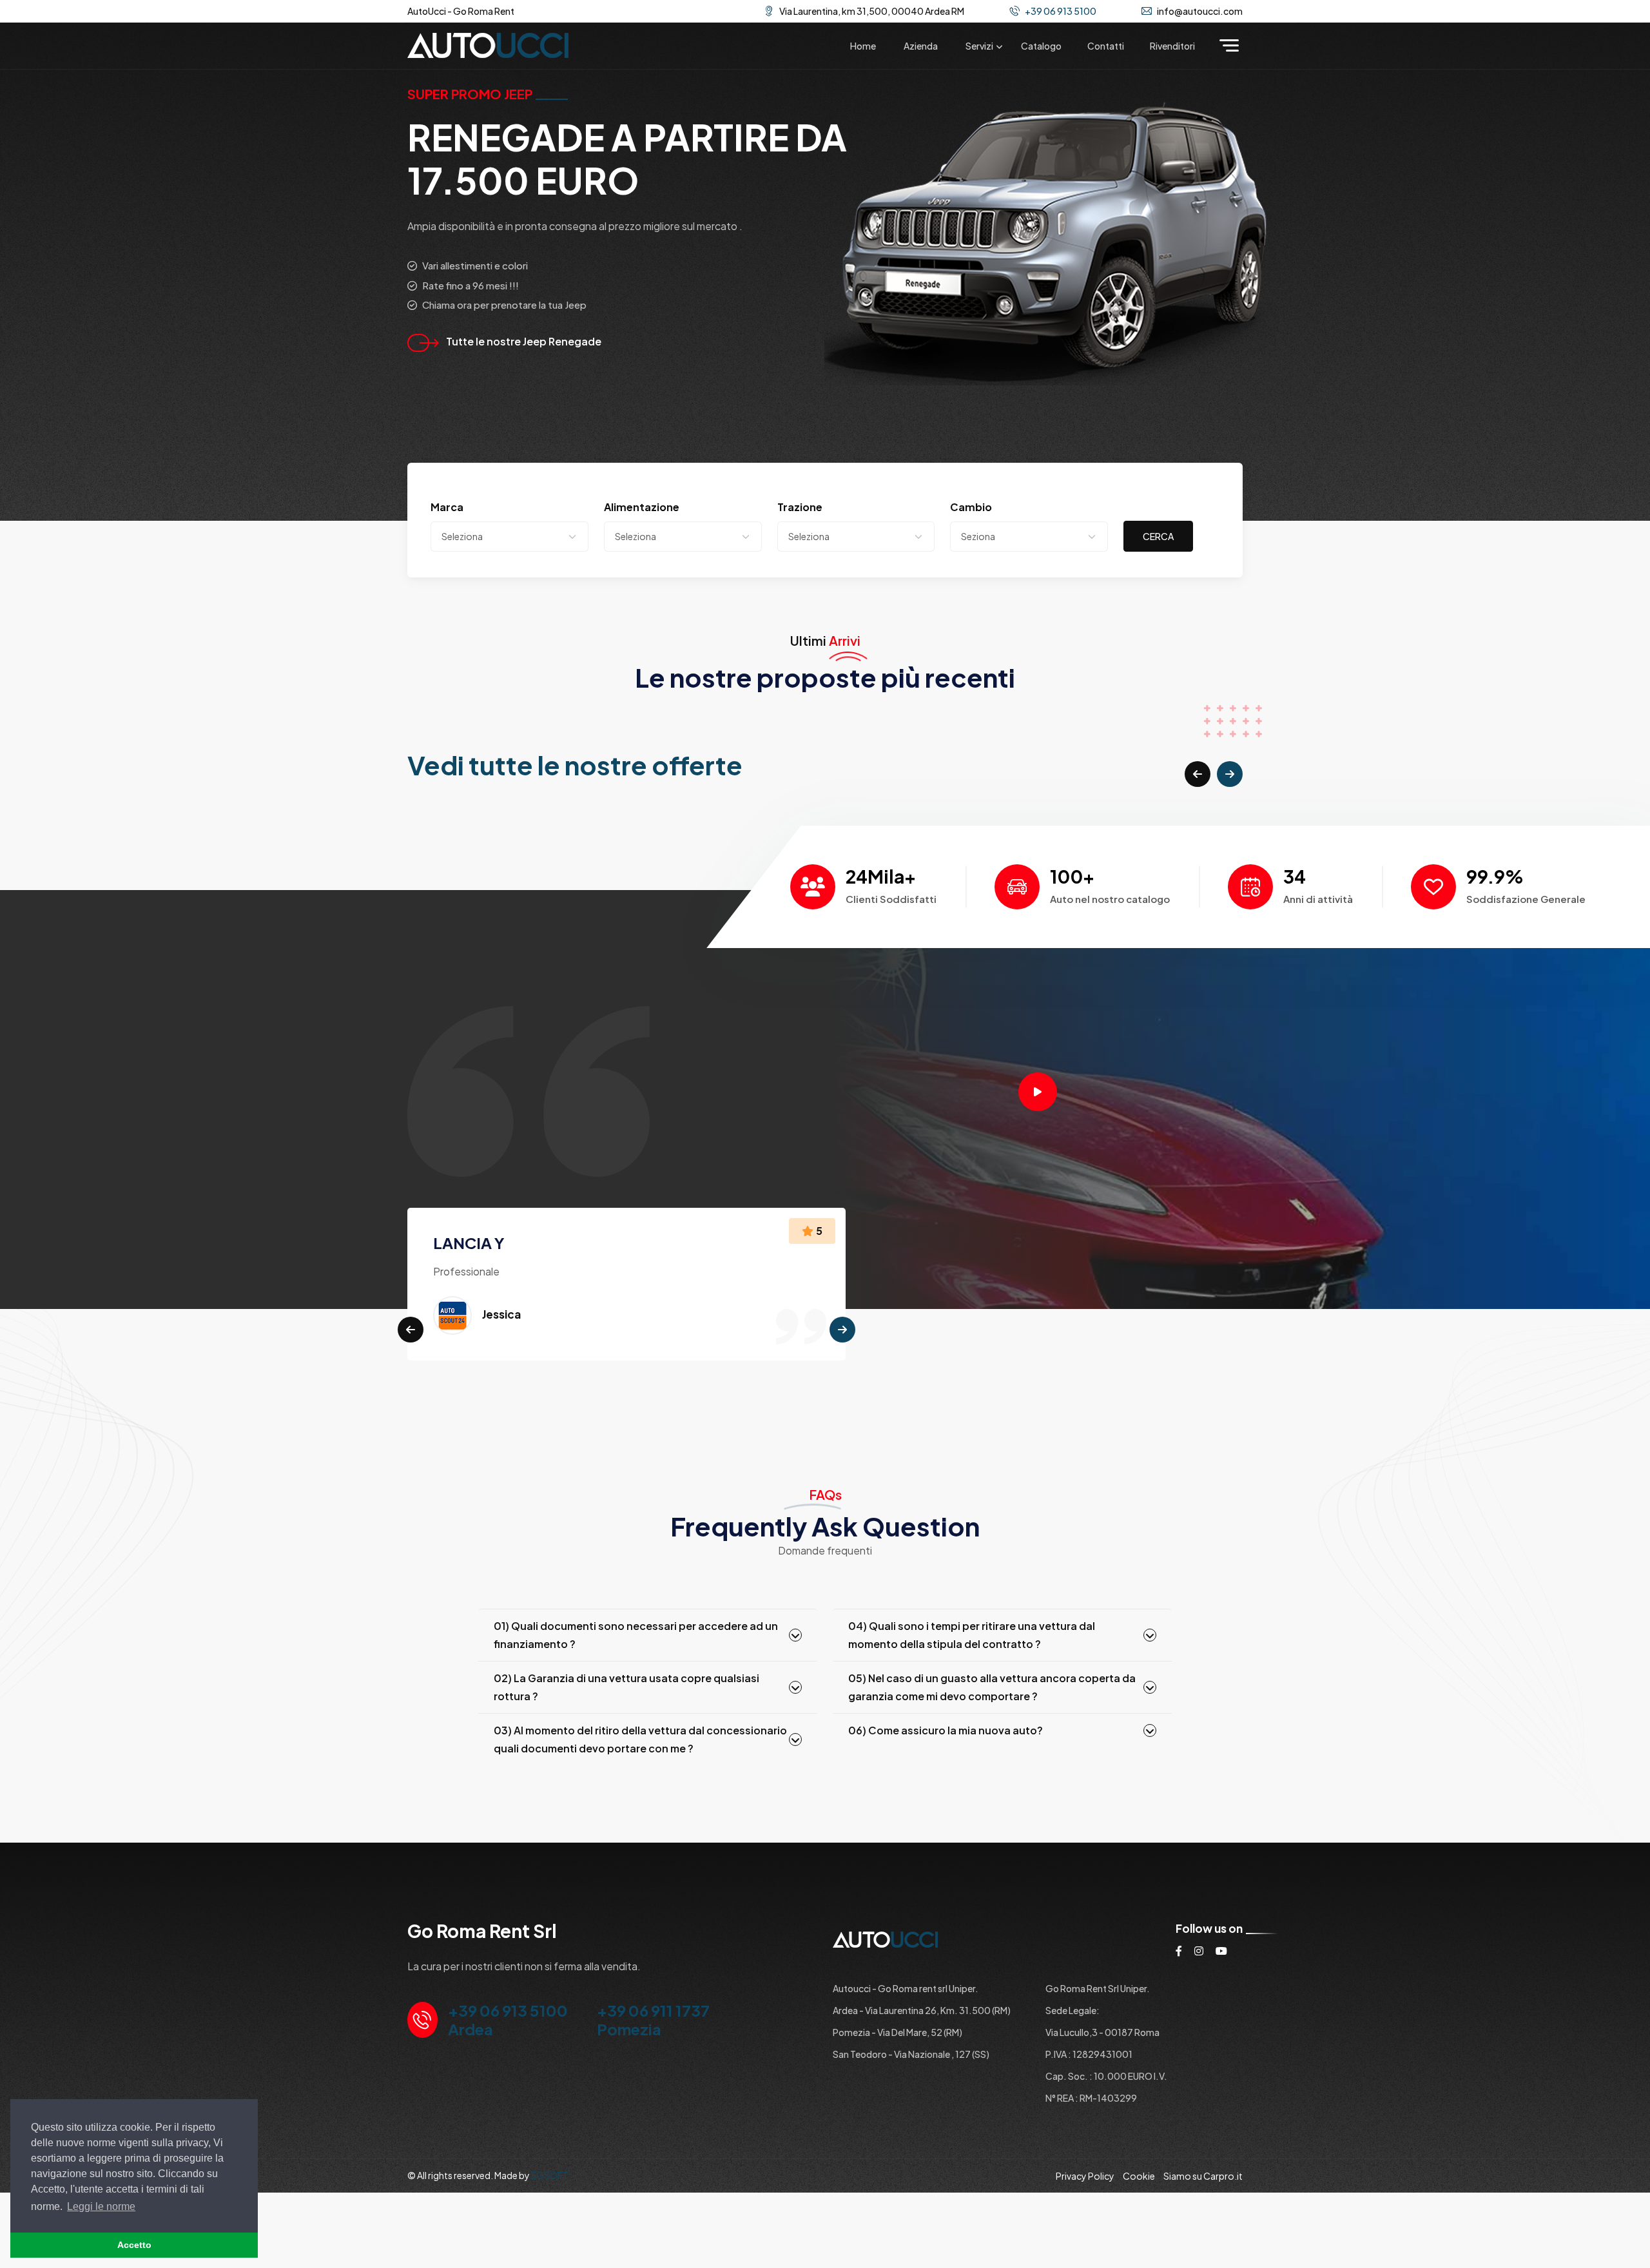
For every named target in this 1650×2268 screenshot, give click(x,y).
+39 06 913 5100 (1061, 11)
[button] (1198, 774)
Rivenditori (1172, 46)
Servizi (979, 46)
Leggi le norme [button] (101, 2206)
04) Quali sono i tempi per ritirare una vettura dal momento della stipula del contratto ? (972, 1635)
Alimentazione (642, 507)
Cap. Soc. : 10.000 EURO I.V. (1106, 2076)
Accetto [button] (134, 2245)
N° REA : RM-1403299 (1091, 2098)
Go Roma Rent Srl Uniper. (1098, 1988)
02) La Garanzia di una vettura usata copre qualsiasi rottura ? (626, 1687)
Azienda (921, 46)
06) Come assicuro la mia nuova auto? (946, 1730)
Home (863, 46)
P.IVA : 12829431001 (1089, 2054)
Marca (447, 507)
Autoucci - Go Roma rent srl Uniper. (906, 1988)
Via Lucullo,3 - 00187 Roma (1102, 2032)
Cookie (1139, 2176)
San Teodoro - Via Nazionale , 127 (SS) (911, 2054)
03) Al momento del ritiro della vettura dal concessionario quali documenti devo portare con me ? (640, 1739)
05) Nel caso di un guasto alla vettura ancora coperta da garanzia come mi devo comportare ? (992, 1687)
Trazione (800, 507)
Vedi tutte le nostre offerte (575, 765)
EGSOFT (550, 2175)
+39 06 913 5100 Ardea (508, 2020)
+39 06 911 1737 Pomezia (653, 2020)
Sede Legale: (1072, 2010)
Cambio (971, 507)
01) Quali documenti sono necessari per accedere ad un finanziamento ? (636, 1635)
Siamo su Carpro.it (1203, 2176)
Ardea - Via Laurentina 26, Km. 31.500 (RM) (922, 2010)
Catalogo (1041, 46)
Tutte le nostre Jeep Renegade (524, 341)
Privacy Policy (1085, 2176)
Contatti (1106, 46)
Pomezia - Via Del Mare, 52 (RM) (898, 2032)
